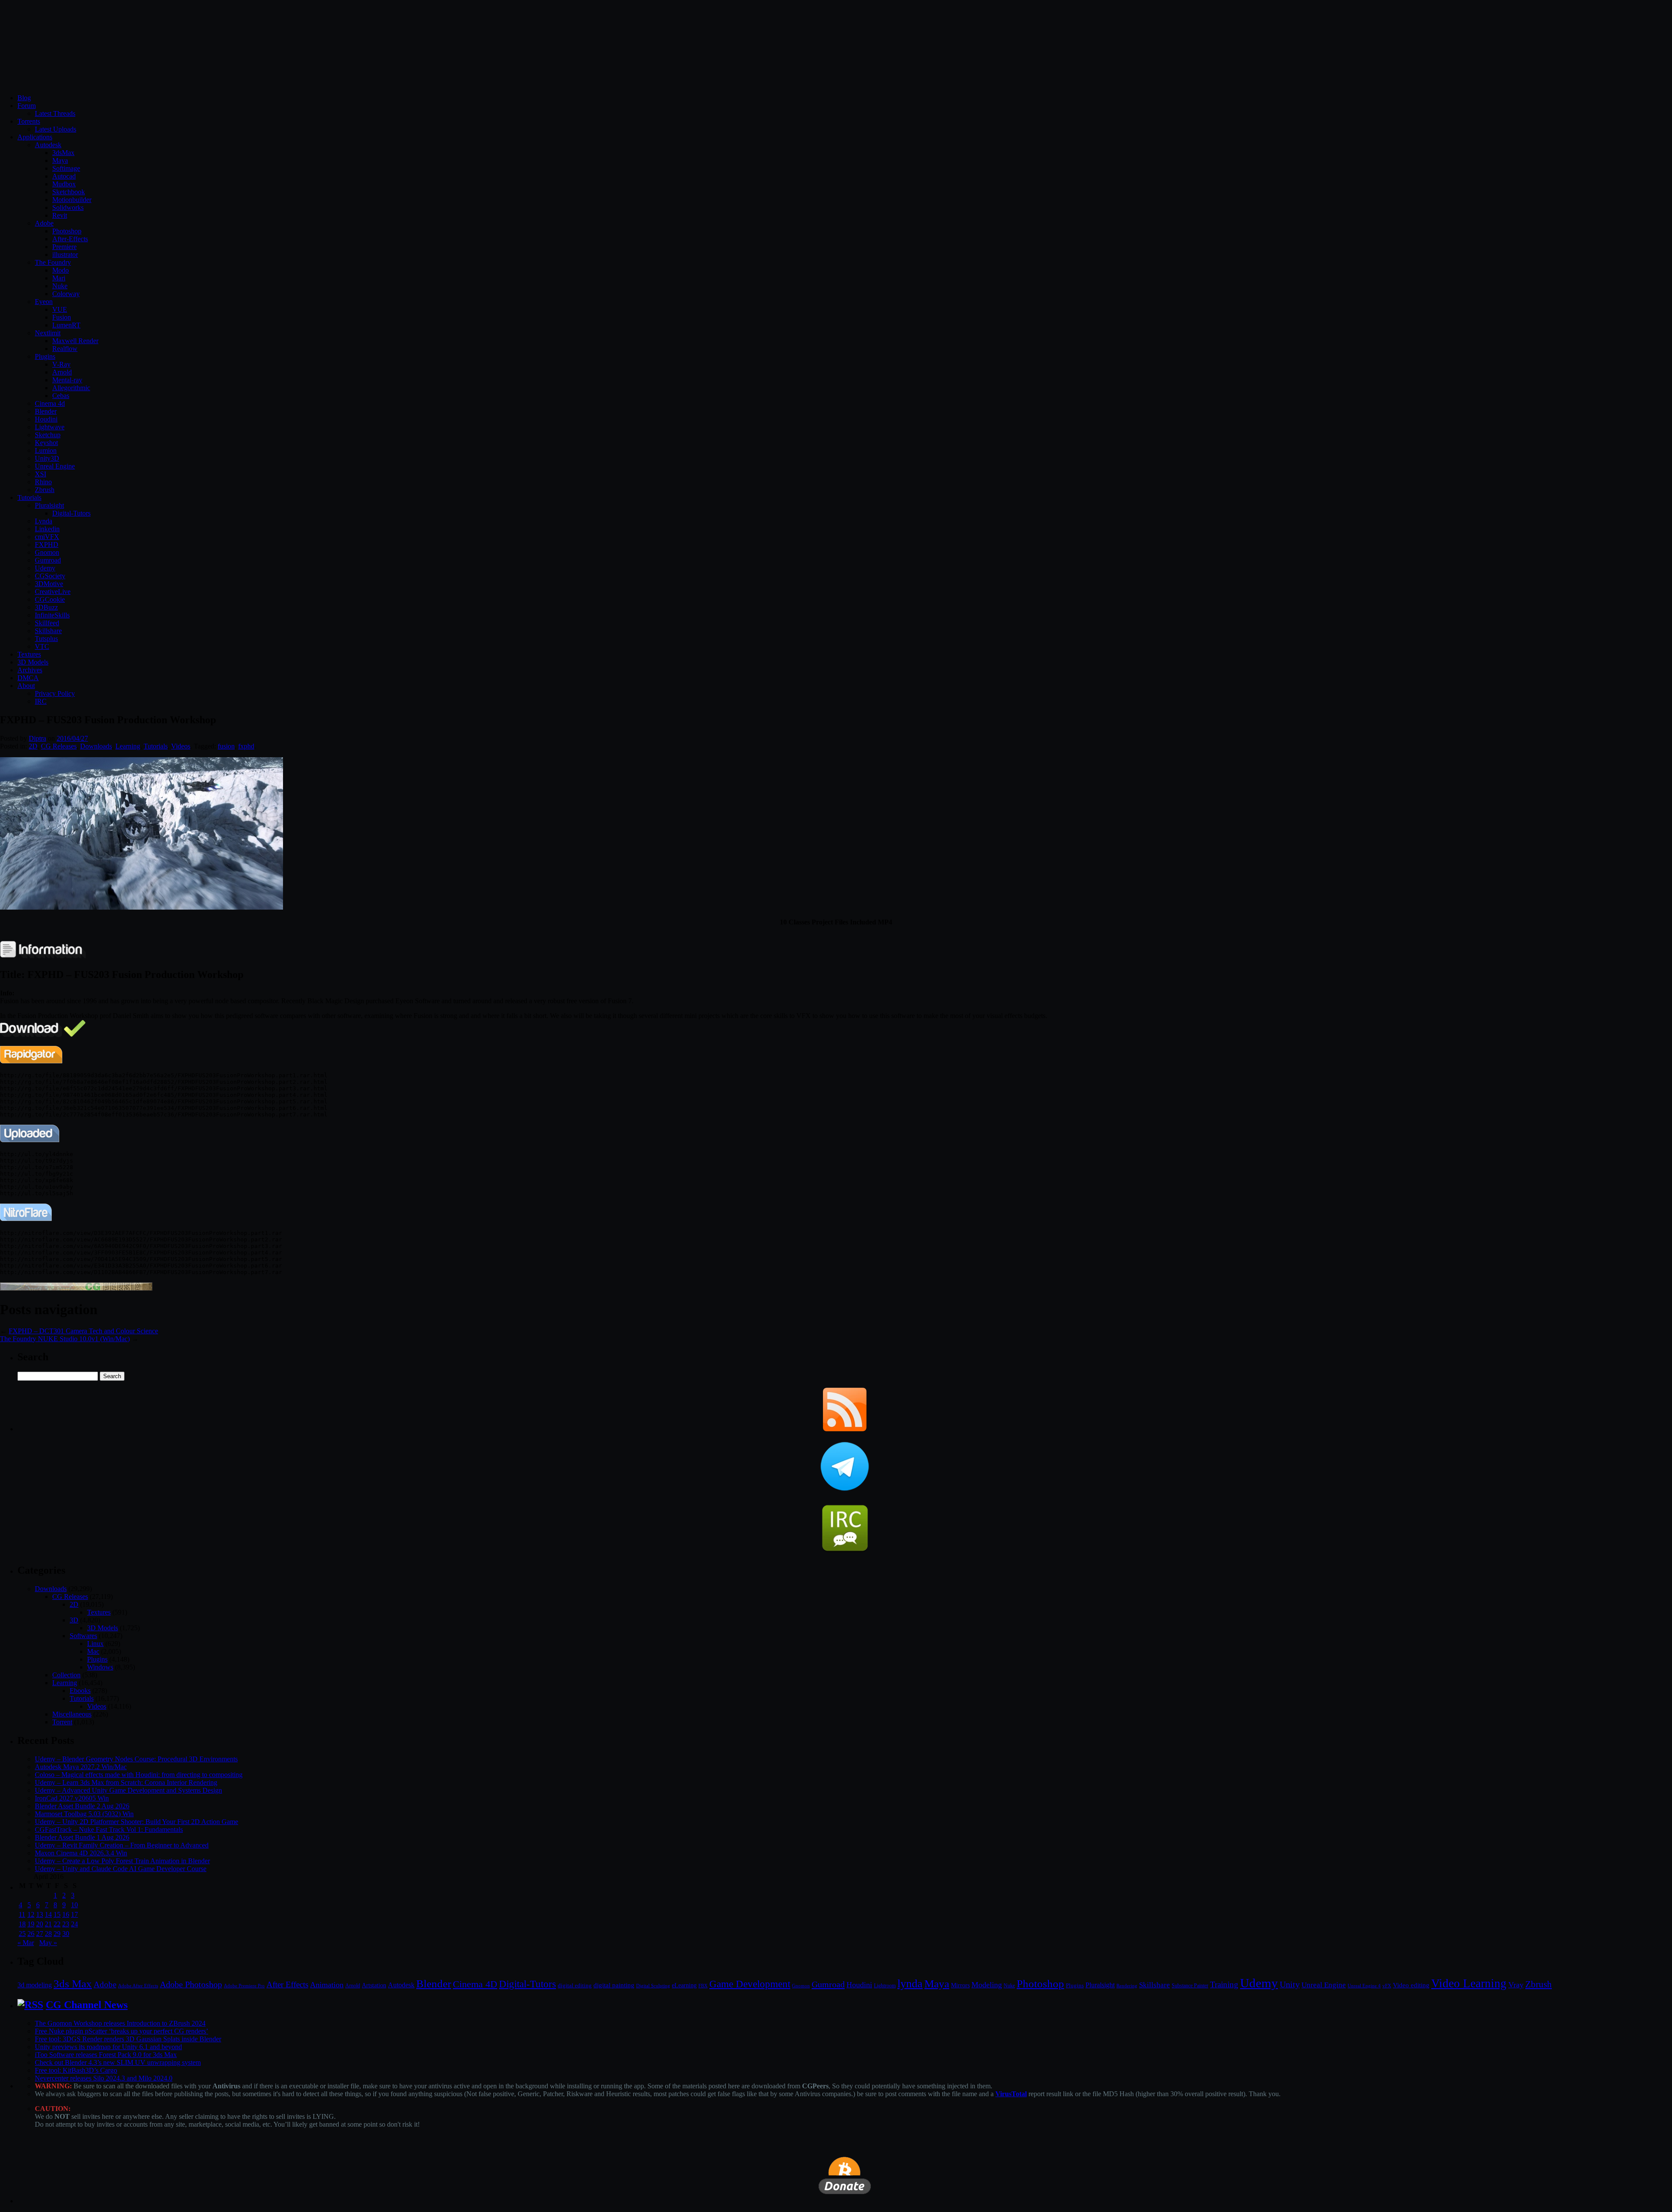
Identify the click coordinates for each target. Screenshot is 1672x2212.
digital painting (614, 1985)
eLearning (684, 1985)
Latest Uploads (56, 129)
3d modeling (35, 1985)
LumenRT (66, 325)
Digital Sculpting (653, 1986)
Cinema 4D (475, 1984)
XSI (40, 474)
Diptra (37, 738)
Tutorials (29, 497)
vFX (1387, 1986)
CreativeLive (53, 592)
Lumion (46, 450)
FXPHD (47, 545)
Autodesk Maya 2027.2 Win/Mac (81, 1767)
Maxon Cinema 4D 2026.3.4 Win (81, 1853)
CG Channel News (87, 2005)
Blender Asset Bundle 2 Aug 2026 (82, 1806)
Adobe (44, 223)
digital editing (575, 1985)
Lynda (44, 521)
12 (31, 1914)
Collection (66, 1675)
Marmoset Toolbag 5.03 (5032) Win (84, 1814)
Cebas (61, 396)
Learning (128, 746)
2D (33, 746)
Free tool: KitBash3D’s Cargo (76, 2070)
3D (74, 1620)
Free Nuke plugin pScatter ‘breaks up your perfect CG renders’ (121, 2031)
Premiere (64, 247)
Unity (1290, 1984)
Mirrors (960, 1985)
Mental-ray (67, 380)
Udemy (45, 568)
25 (22, 1934)
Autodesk (48, 145)
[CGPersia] (76, 1288)
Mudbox (64, 184)
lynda (910, 1984)
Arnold (62, 372)
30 (66, 1934)
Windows (100, 1667)
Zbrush (45, 490)
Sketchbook (69, 192)
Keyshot (46, 443)
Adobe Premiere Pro (244, 1986)
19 (31, 1924)
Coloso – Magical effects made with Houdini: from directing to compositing (139, 1775)
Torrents (29, 121)
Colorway (66, 294)
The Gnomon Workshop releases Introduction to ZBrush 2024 (120, 2023)
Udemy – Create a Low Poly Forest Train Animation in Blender (122, 1861)
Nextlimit (48, 333)
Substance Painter (1190, 1986)
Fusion (62, 317)
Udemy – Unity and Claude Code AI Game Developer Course (121, 1869)
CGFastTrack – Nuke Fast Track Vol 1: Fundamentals (109, 1829)
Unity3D (47, 458)
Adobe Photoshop (191, 1984)
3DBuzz (46, 607)
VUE (60, 309)
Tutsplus (46, 639)
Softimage (66, 168)
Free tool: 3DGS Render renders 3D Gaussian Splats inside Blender (128, 2039)
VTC (42, 646)
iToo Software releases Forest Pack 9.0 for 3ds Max (106, 2055)
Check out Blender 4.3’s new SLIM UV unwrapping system (118, 2062)
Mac (93, 1651)
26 (31, 1934)
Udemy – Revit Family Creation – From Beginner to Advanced (122, 1845)
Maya (60, 160)
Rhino (43, 482)
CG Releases (59, 746)
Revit (60, 215)
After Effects (287, 1984)
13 (40, 1914)
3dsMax (63, 153)
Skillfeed (47, 623)
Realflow (65, 349)
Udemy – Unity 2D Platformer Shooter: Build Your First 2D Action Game (137, 1822)
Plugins (45, 356)
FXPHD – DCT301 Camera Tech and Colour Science (83, 1331)
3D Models (33, 662)
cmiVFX (47, 537)
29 (57, 1934)
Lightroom (885, 1986)
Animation (327, 1985)
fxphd (246, 746)
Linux (95, 1644)
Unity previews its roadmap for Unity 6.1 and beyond (108, 2047)
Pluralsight (49, 505)
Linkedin (47, 529)
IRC (41, 701)
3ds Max (73, 1984)
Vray (1516, 1985)
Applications (35, 137)
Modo (61, 270)
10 (74, 1905)
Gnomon (47, 552)
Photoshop (67, 231)
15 (57, 1914)
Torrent (62, 1722)
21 (48, 1924)
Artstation (374, 1985)
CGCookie (50, 599)
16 (66, 1914)
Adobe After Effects (138, 1986)
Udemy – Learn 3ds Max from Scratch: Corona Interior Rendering (126, 1782)
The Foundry (53, 262)
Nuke (60, 286)
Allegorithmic (71, 388)
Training (1224, 1984)
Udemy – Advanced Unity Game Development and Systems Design (128, 1790)
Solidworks (68, 207)
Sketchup (48, 435)
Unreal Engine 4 (1364, 1986)
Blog (24, 98)
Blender (46, 411)
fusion (226, 746)
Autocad (64, 176)
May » (48, 1943)
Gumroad (48, 560)
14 (48, 1914)
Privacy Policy (55, 693)
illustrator (65, 255)
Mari (59, 278)
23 (66, 1924)
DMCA (28, 678)
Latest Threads (55, 113)
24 (74, 1924)
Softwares (83, 1636)
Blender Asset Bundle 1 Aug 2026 (82, 1837)
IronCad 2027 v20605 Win (72, 1798)
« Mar (26, 1943)
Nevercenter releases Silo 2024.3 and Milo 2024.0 (104, 2078)
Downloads (96, 746)
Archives (30, 670)
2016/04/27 (72, 738)
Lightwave (50, 427)
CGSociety (50, 576)
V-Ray (61, 364)
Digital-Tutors (71, 513)
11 (22, 1914)
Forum (27, 106)
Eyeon (44, 302)
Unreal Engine (55, 466)
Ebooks (80, 1691)
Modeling (987, 1985)
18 (22, 1924)
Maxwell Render (75, 341)
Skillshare (48, 631)
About (26, 686)
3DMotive (49, 584)
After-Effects (70, 239)
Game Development (750, 1984)
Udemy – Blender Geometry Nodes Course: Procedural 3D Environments (136, 1759)
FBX (703, 1986)
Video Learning (1469, 1983)
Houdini (46, 419)
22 (57, 1924)
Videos (181, 746)
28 (48, 1934)
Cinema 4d (50, 403)
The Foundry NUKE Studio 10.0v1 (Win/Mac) (65, 1339)
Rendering (1127, 1986)
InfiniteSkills (52, 615)
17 (74, 1914)
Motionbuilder (72, 200)
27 (40, 1934)
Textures (29, 654)
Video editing (1411, 1985)
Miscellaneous (72, 1714)
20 (40, 1924)
